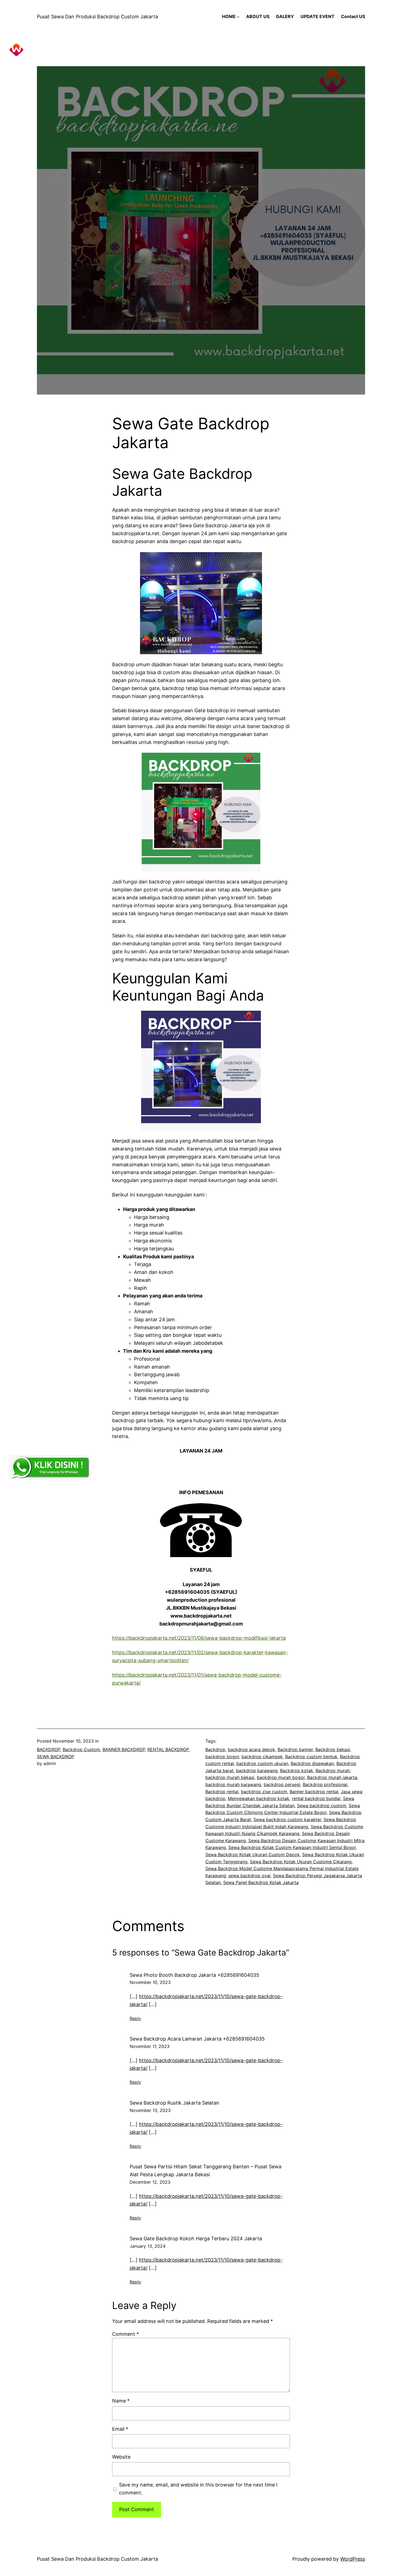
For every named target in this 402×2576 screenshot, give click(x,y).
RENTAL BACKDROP (168, 1749)
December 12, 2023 (150, 2182)
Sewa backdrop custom (322, 1806)
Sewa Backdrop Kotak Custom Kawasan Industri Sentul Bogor (292, 1847)
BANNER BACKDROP (124, 1749)
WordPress (353, 2559)
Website (121, 2457)
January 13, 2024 (148, 2246)
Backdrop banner (295, 1749)
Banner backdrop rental (314, 1792)
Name (121, 2401)
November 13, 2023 (150, 2110)
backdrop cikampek (262, 1757)
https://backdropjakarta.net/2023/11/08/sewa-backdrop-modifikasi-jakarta (199, 1638)
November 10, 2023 (150, 1982)
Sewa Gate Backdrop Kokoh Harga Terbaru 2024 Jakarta (196, 2239)
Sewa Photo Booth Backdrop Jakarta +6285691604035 (194, 1975)
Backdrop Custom (81, 1749)
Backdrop (215, 1749)
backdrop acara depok (251, 1749)
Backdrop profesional (325, 1784)
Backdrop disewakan (312, 1763)
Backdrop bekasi (333, 1749)
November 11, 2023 (150, 2046)
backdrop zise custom (264, 1792)
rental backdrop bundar (316, 1798)
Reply (135, 2018)
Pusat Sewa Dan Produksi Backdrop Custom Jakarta (97, 17)
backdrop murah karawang (233, 1784)
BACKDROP (49, 1749)
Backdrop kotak (297, 1771)
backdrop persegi (282, 1784)
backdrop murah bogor (281, 1777)
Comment (126, 2334)
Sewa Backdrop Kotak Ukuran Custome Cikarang (301, 1862)
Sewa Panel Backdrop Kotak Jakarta (261, 1882)
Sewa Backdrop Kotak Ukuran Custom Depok (253, 1855)
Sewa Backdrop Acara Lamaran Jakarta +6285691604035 (197, 2039)
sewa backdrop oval (249, 1876)
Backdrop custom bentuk (311, 1757)
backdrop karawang (257, 1771)
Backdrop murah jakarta (332, 1777)
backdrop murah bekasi (230, 1777)
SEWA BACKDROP (56, 1757)
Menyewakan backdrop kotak (259, 1798)
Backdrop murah (333, 1771)
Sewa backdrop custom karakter (287, 1819)
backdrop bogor (222, 1757)
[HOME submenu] (238, 17)
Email (120, 2429)
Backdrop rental (222, 1792)
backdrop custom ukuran (262, 1763)
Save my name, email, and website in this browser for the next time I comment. (198, 2489)
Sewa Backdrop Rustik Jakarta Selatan (174, 2103)
